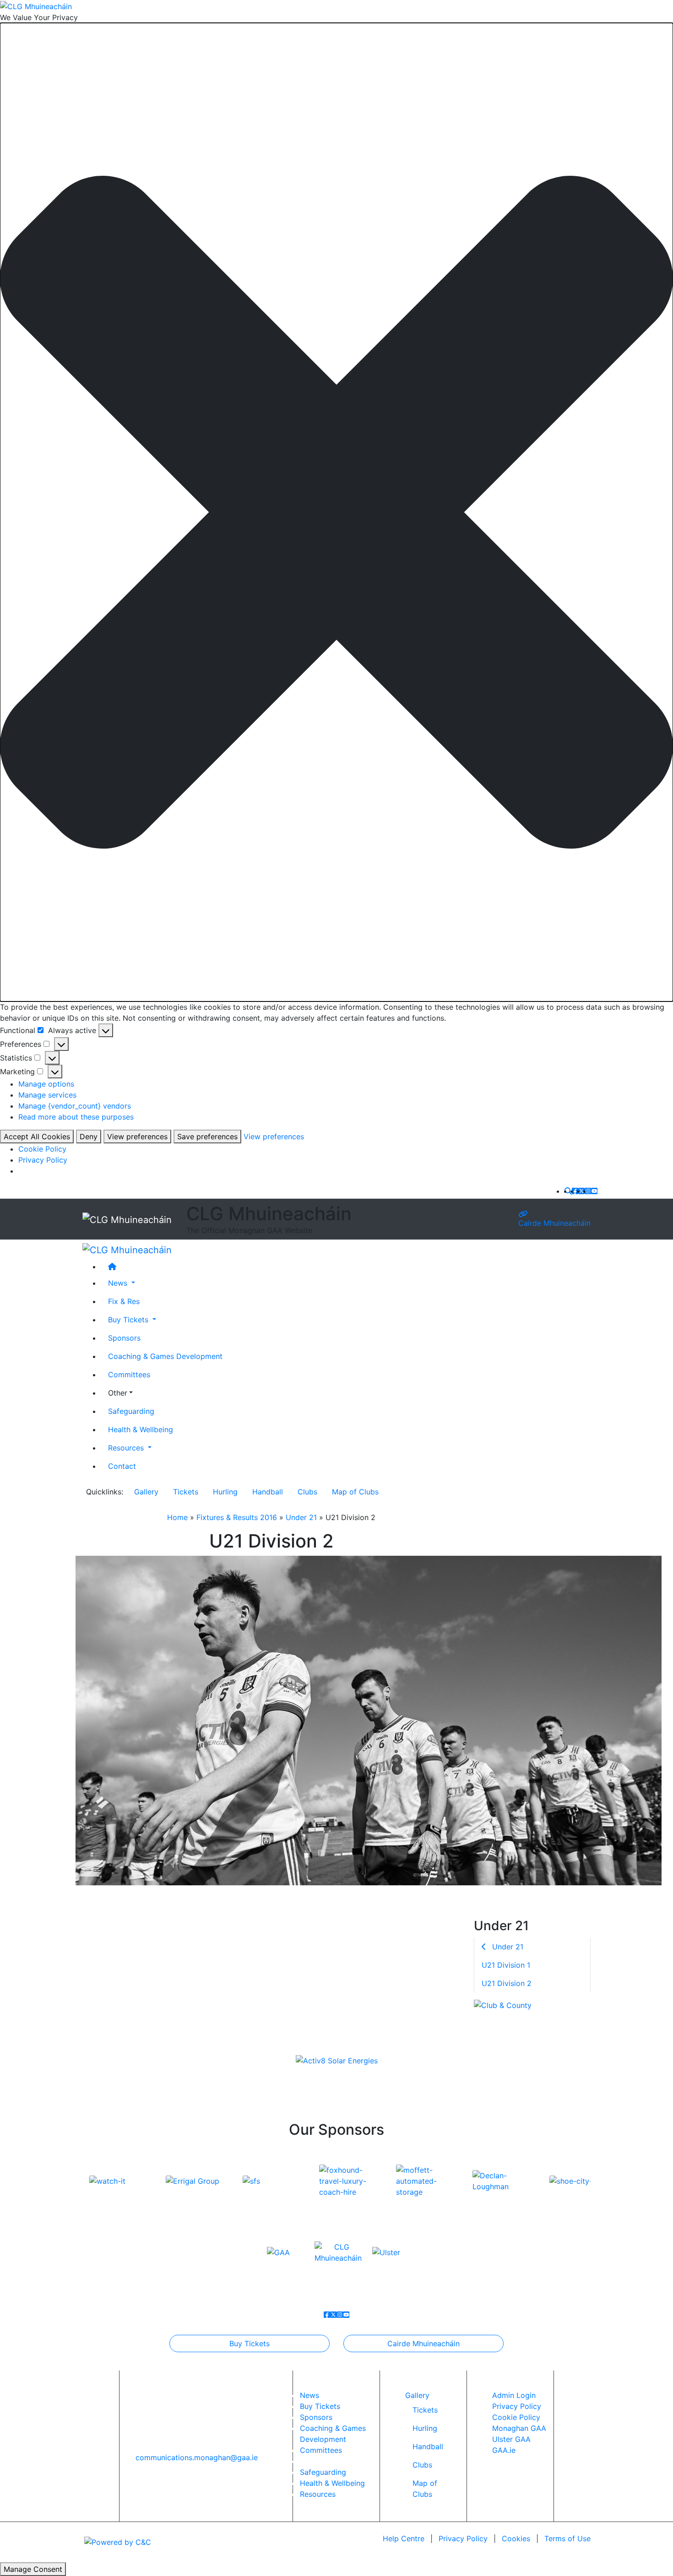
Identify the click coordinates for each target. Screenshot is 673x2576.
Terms (567, 2538)
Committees (129, 1375)
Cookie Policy (42, 1149)
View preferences (137, 1136)
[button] (336, 512)
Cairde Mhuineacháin (554, 1223)
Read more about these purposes (76, 1117)
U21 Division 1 (506, 1965)
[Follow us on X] (581, 1191)
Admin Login (514, 2395)
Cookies (516, 2538)
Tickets (186, 1492)
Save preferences (207, 1136)
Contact (122, 1466)
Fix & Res (124, 1301)
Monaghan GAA (519, 2428)
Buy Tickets (250, 2343)
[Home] (346, 1266)
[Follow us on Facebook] (575, 1191)
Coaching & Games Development (165, 1356)
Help (404, 2538)
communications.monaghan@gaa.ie (197, 2457)
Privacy (463, 2538)
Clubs (307, 1492)
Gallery (146, 1492)
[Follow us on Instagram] (588, 1191)
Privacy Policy (43, 1160)
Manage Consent (33, 2569)
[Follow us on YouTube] (594, 1191)
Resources (318, 2494)
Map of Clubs (355, 1492)
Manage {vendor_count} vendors (75, 1106)
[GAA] (278, 2252)
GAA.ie (504, 2450)
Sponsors (124, 1338)
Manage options (46, 1084)
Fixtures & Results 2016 (237, 1517)
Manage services (47, 1095)
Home (177, 1517)
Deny (89, 1136)
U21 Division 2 (507, 1983)
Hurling (225, 1492)
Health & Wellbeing (141, 1429)
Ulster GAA (511, 2439)
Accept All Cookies (37, 1136)
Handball (268, 1492)
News (309, 2395)
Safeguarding (131, 1411)
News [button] (119, 1283)
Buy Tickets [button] (129, 1320)
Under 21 (301, 1517)
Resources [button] (127, 1448)
